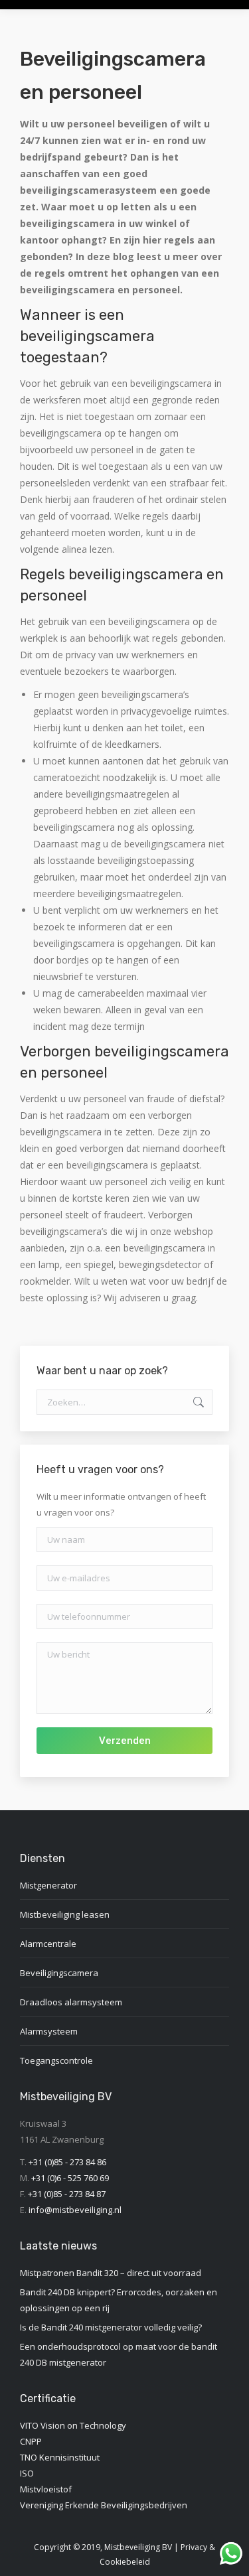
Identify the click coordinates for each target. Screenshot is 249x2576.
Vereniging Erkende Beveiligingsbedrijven (104, 2505)
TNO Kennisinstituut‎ (60, 2457)
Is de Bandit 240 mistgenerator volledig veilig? (111, 2327)
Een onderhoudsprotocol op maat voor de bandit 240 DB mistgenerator (119, 2354)
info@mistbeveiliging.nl (75, 2210)
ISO (27, 2473)
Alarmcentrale (48, 1944)
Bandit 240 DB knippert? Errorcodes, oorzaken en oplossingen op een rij (119, 2300)
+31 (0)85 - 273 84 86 (67, 2162)
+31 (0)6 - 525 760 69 (70, 2178)
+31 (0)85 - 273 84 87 (67, 2194)
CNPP (31, 2441)
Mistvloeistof (46, 2489)
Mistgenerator (48, 1885)
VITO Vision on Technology (73, 2425)
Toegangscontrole (56, 2060)
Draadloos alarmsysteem (71, 2002)
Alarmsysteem (49, 2031)
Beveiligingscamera (59, 1973)
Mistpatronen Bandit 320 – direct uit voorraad (111, 2273)
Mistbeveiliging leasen (65, 1914)
